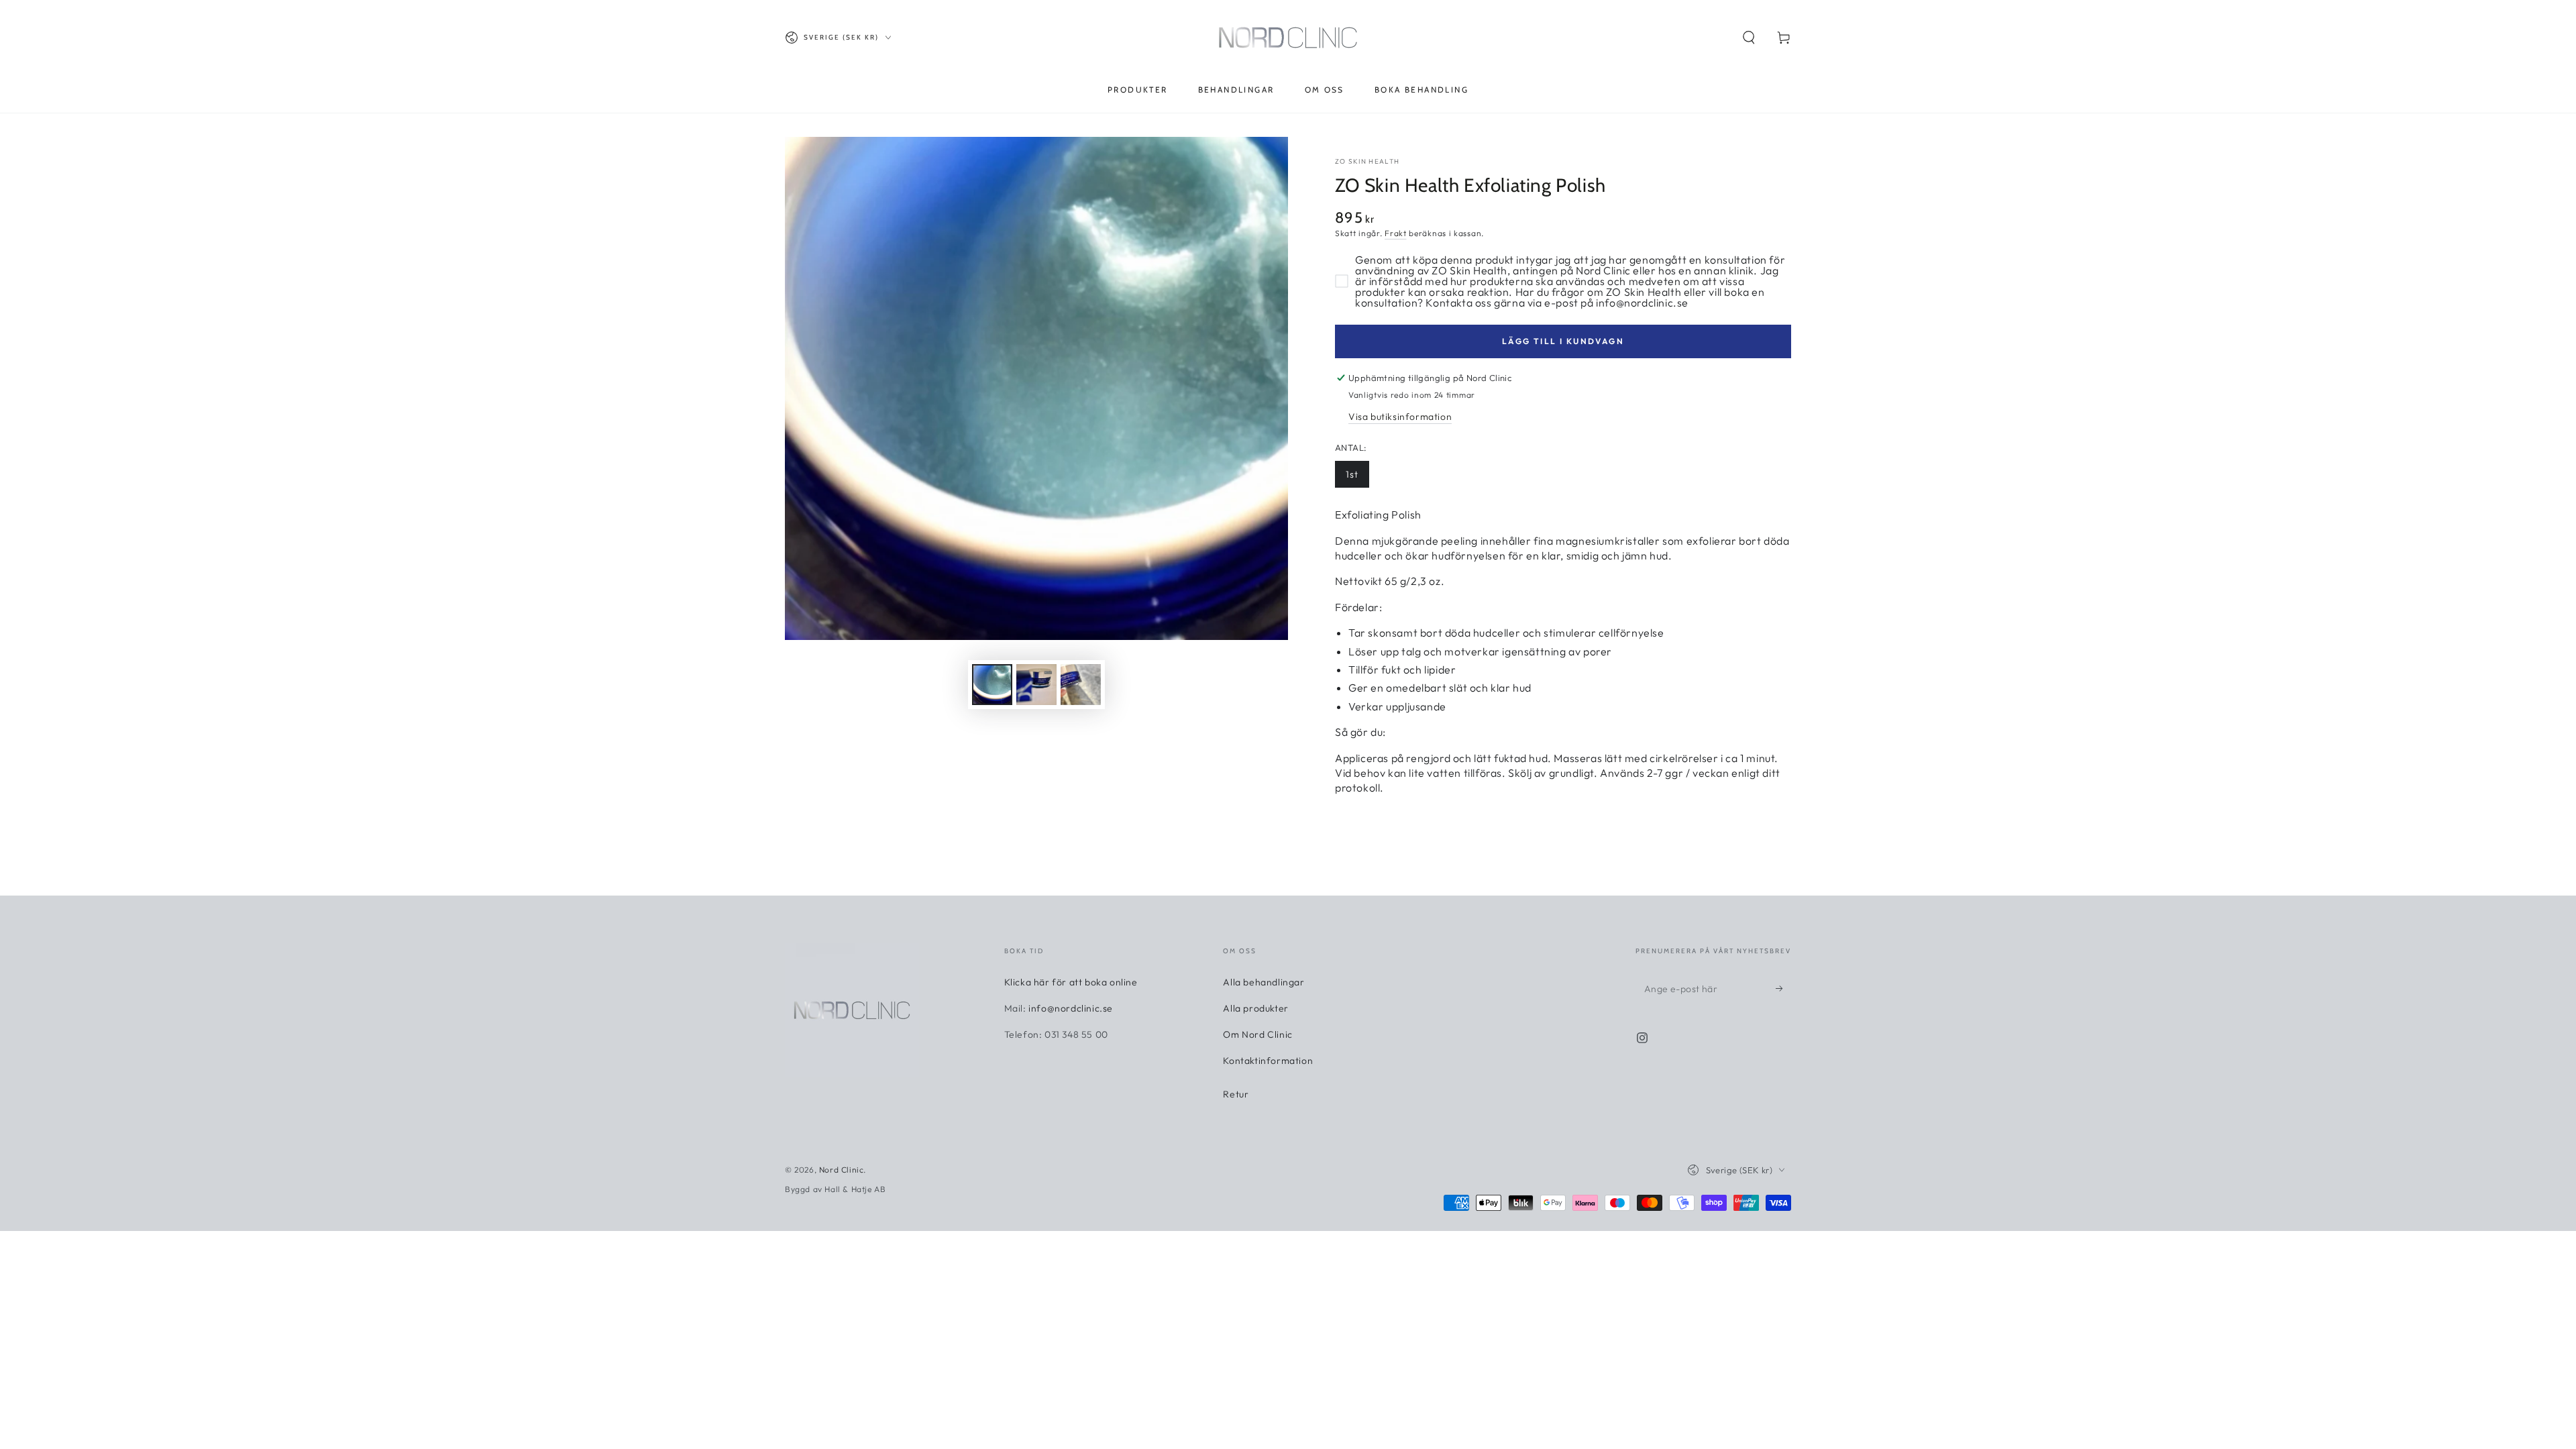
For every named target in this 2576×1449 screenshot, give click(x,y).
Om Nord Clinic (1257, 1034)
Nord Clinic (842, 1170)
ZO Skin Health (1367, 161)
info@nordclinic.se (1071, 1008)
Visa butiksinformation (1400, 417)
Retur (1236, 1094)
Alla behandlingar (1264, 982)
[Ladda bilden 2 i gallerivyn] (1036, 685)
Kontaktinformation (1268, 1061)
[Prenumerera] (1783, 989)
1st (1352, 474)
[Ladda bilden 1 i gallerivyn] (992, 685)
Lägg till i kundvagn (1563, 341)
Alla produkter (1255, 1008)
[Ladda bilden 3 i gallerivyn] (1081, 685)
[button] (1749, 38)
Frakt (1396, 233)
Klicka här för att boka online (1071, 982)
